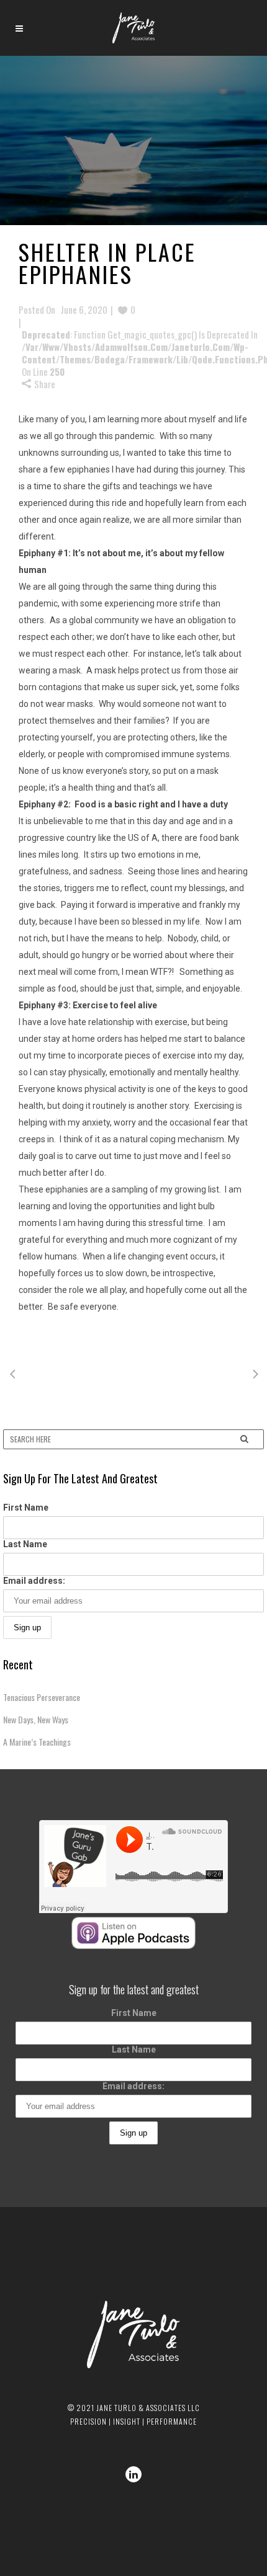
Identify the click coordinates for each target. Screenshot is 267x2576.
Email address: (34, 1581)
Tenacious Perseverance (42, 1697)
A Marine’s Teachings (37, 1742)
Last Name (25, 1544)
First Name (26, 1508)
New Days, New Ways (36, 1719)
